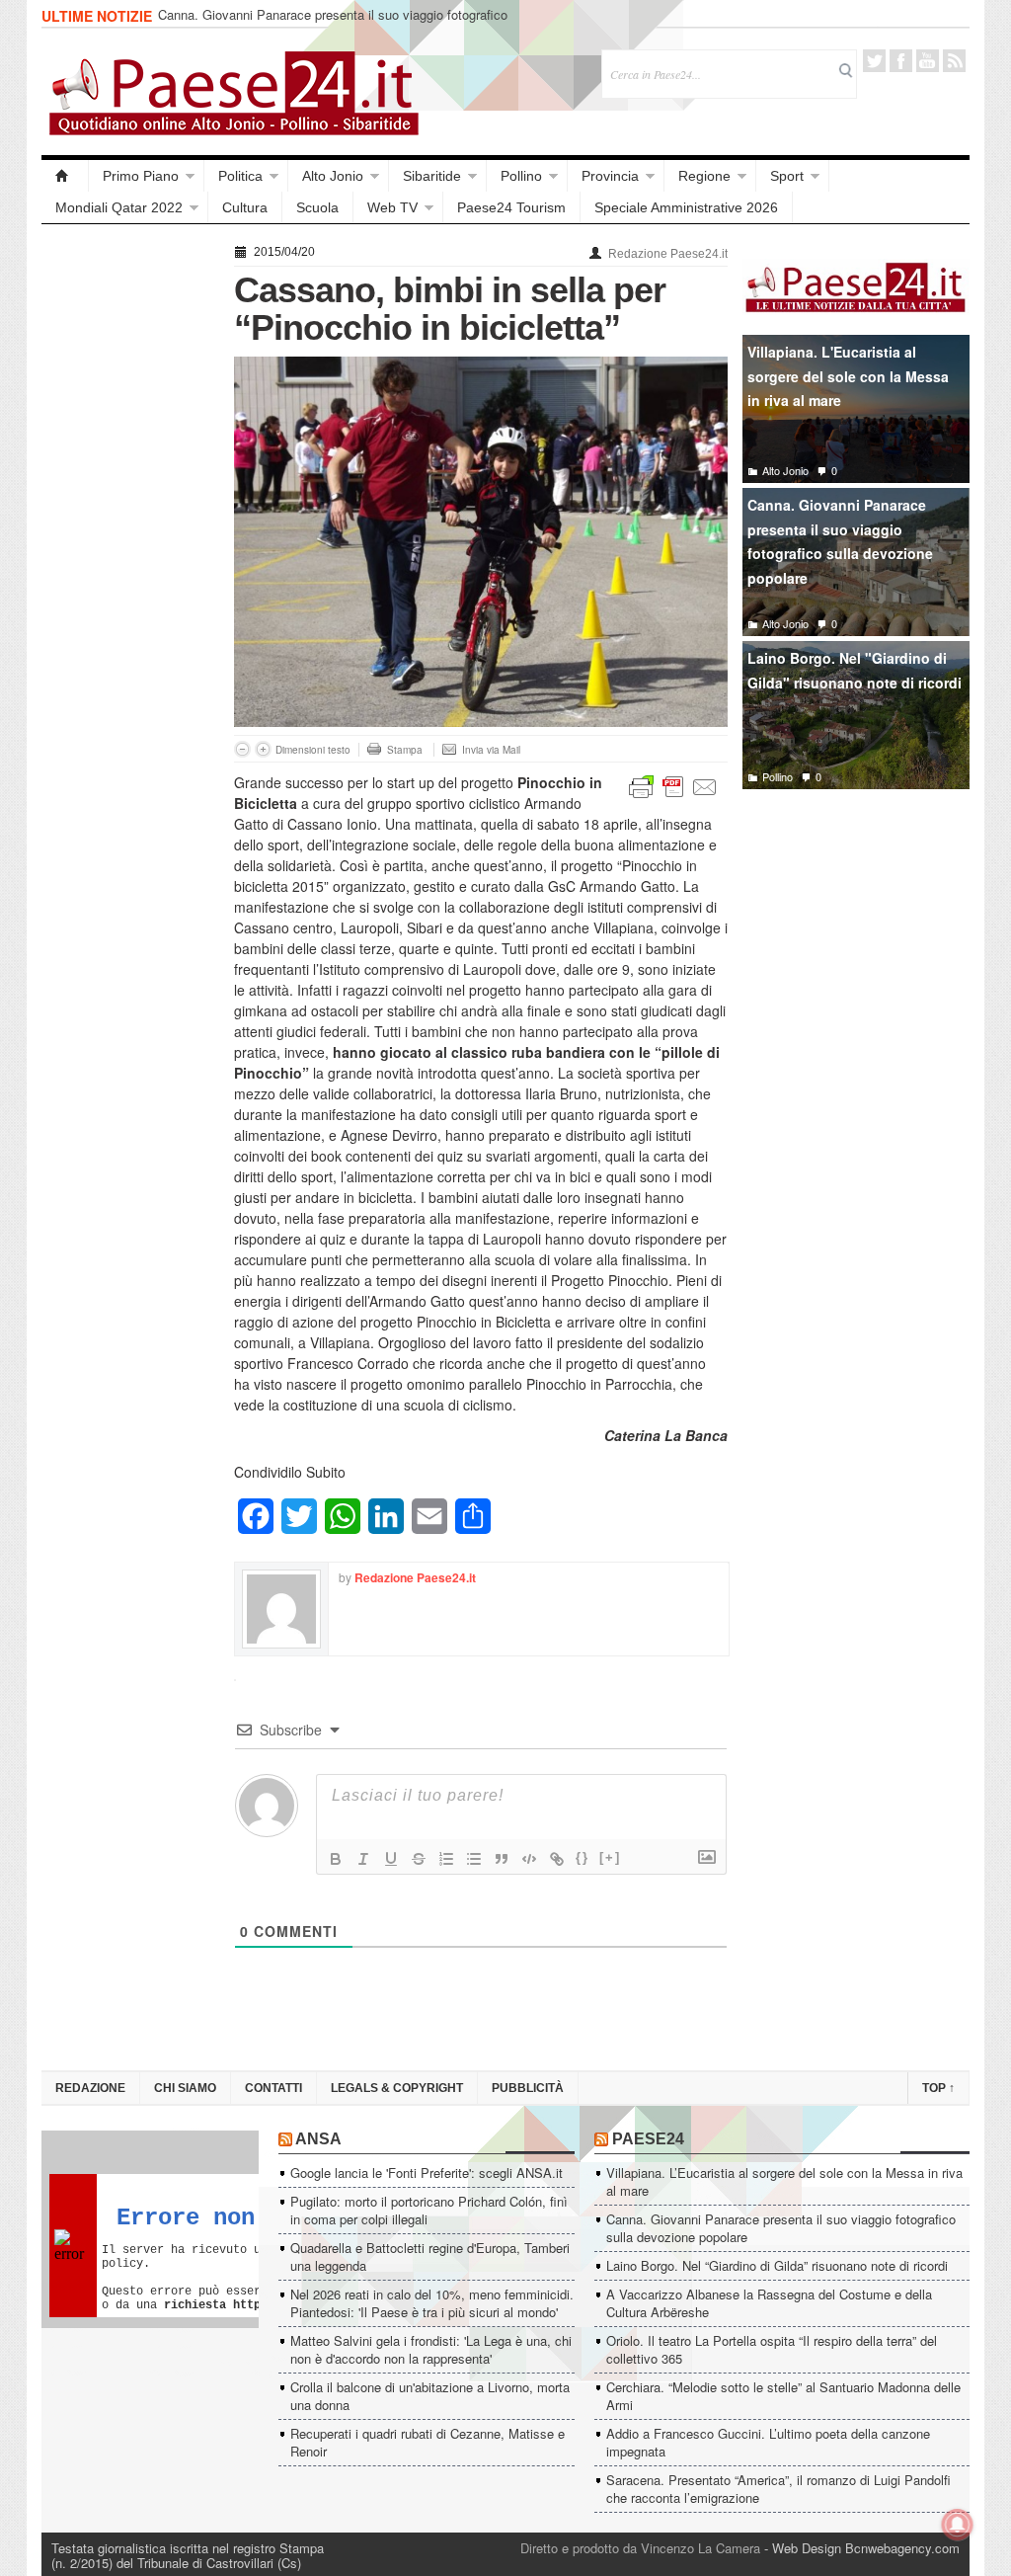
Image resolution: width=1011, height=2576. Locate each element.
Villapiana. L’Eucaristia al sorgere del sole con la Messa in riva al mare (784, 2181)
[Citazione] (502, 1859)
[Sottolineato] (391, 1859)
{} (583, 1857)
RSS (954, 61)
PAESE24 (648, 2139)
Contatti (273, 2088)
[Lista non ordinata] (474, 1859)
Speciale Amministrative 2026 (686, 207)
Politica (240, 176)
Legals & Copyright (397, 2088)
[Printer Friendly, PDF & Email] (673, 784)
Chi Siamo (185, 2088)
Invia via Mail (491, 750)
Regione (704, 176)
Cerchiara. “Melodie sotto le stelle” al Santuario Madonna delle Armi (783, 2396)
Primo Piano (141, 176)
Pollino (521, 176)
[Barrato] (419, 1859)
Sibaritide (432, 176)
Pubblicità (528, 2088)
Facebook (901, 61)
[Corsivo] (363, 1859)
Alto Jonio (333, 176)
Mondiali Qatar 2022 (119, 207)
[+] (610, 1857)
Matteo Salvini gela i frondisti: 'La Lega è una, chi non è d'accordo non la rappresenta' (431, 2349)
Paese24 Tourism (511, 207)
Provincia (610, 176)
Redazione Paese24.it (668, 254)
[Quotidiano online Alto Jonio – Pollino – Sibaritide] (65, 176)
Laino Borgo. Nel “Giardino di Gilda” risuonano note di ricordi (777, 2265)
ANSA (318, 2139)
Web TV (392, 207)
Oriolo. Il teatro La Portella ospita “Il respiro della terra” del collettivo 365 (772, 2349)
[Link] (557, 1859)
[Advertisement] (128, 535)
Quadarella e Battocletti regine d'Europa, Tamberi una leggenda (430, 2256)
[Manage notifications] (958, 2525)
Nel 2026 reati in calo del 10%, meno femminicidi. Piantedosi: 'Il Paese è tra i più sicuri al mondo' (432, 2303)
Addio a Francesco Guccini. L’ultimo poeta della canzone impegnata (768, 2442)
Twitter (874, 61)
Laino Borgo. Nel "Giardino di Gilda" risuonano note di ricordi (855, 670)
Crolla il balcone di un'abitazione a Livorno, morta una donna (430, 2396)
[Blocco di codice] (529, 1859)
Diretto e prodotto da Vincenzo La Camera (640, 2548)
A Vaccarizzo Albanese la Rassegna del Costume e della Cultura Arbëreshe (769, 2303)
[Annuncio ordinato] (446, 1859)
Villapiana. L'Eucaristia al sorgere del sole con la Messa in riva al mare (848, 376)
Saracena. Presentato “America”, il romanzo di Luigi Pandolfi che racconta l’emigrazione (778, 2489)
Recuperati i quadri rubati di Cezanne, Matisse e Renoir (428, 2442)
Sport (787, 176)
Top (938, 2088)
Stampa (405, 750)
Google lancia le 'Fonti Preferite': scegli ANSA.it (427, 2173)
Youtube (928, 61)
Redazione (90, 2088)
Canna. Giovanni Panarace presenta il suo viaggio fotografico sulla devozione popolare (333, 23)
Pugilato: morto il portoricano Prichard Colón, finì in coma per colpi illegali (429, 2210)
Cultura (245, 207)
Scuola (317, 207)
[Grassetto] (336, 1859)
